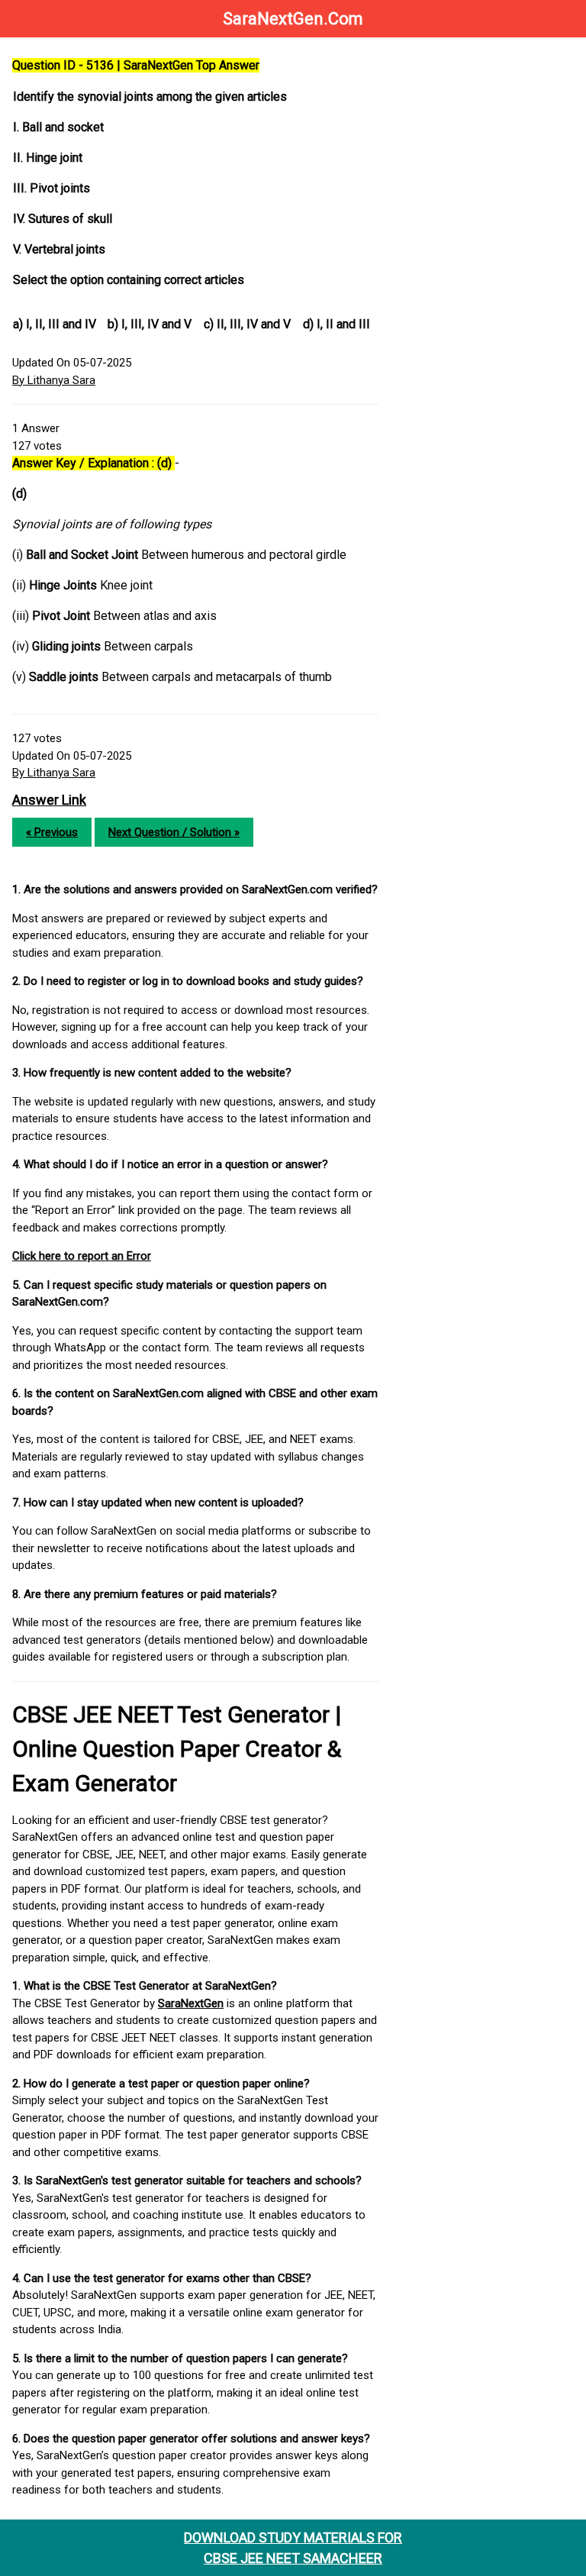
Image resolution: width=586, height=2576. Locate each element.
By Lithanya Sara (54, 380)
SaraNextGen (191, 2003)
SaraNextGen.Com (293, 19)
